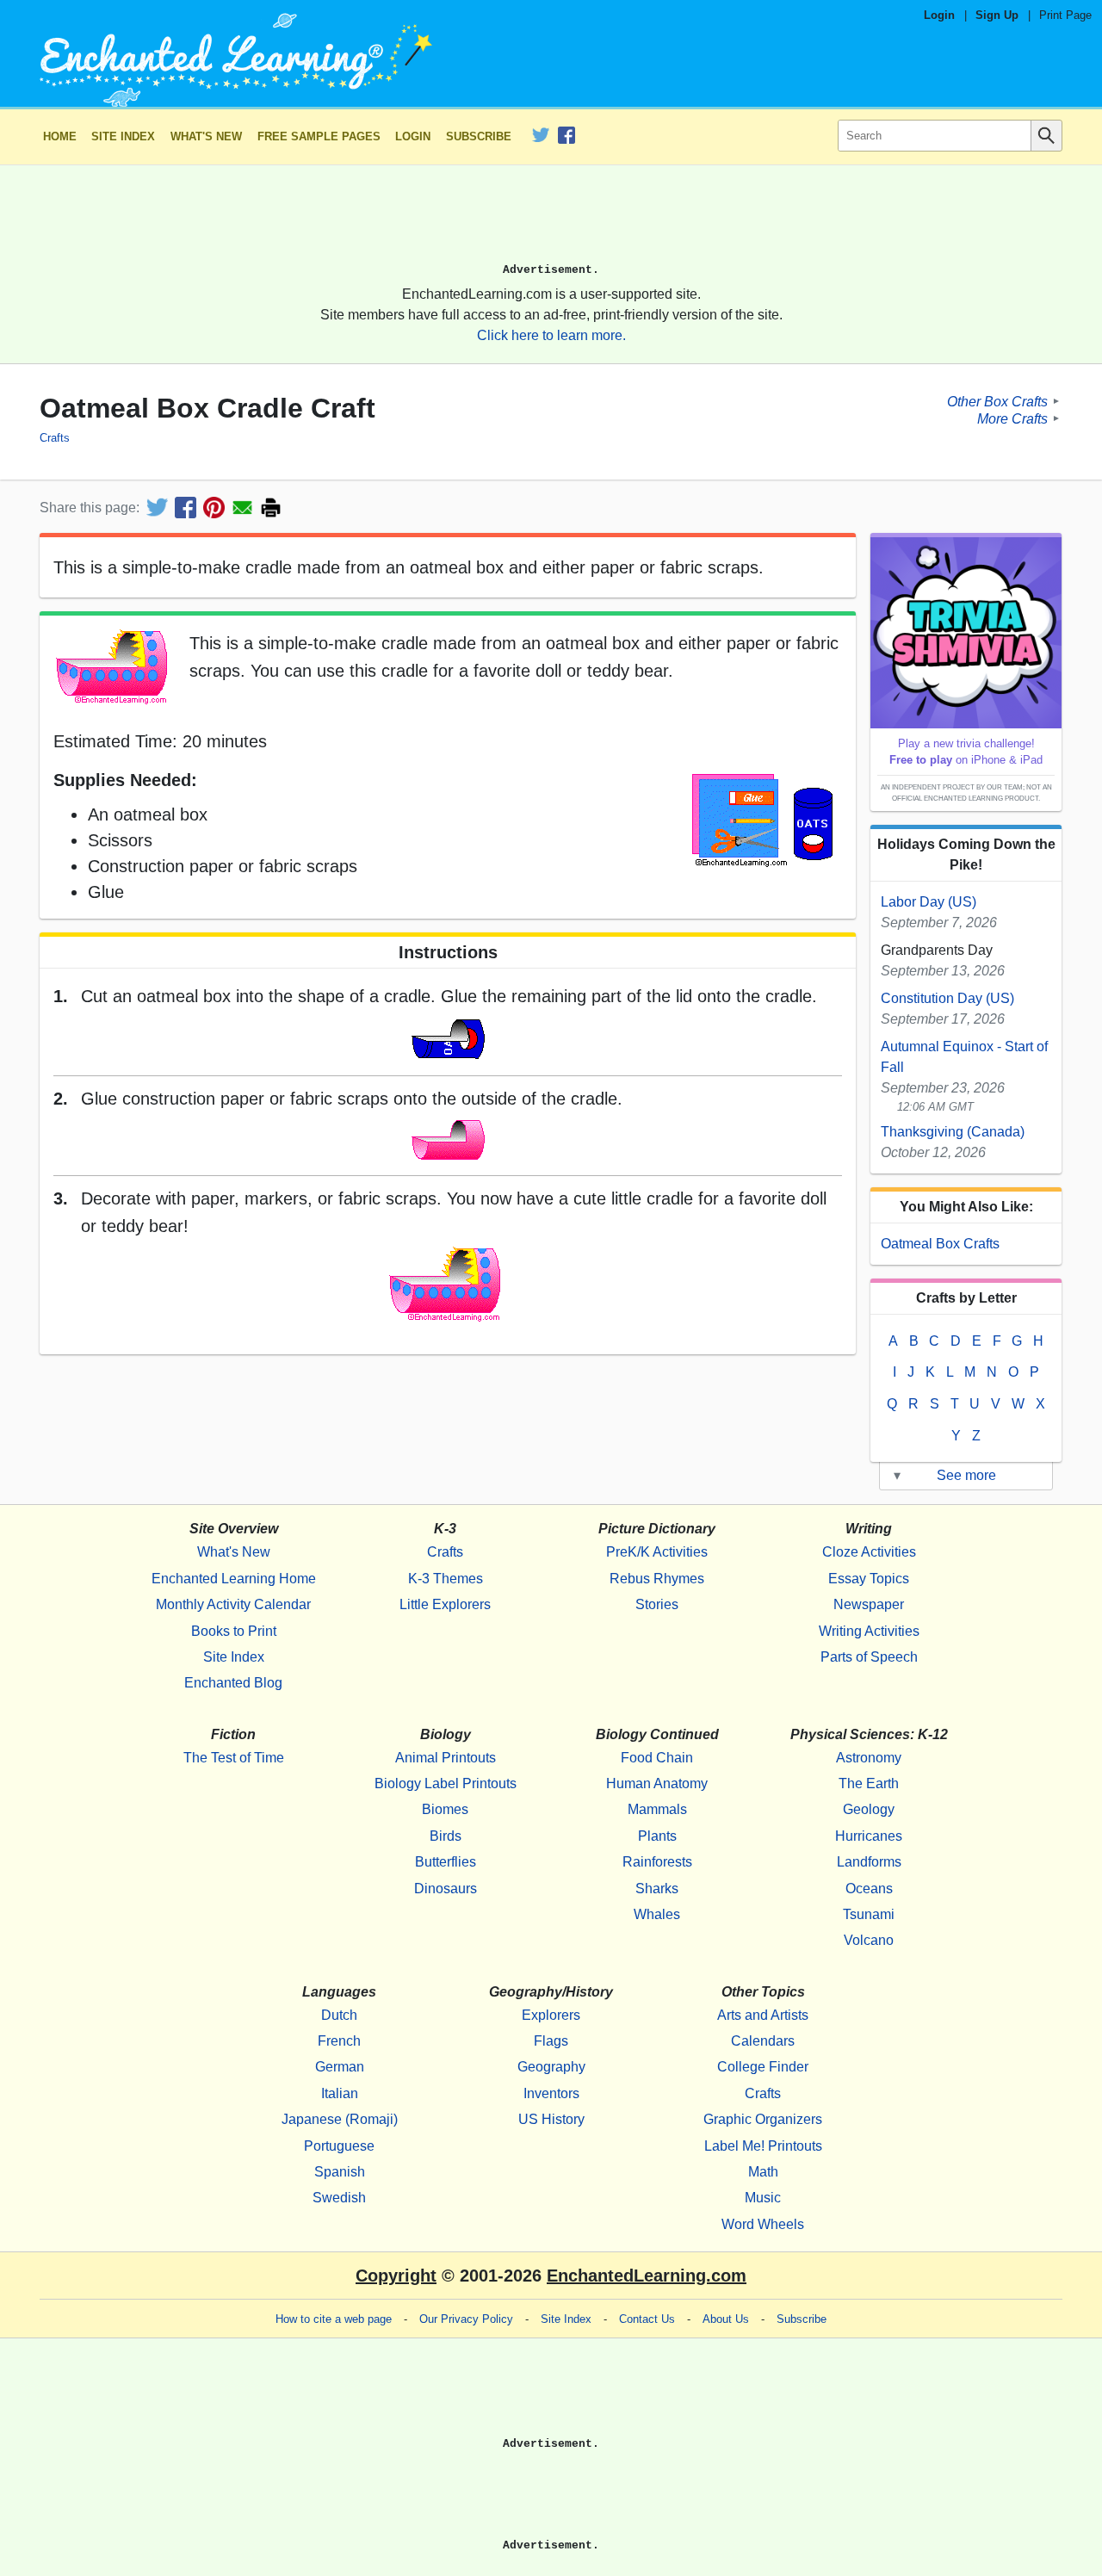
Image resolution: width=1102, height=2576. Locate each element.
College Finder (763, 2067)
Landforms (869, 1862)
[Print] (271, 508)
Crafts (55, 438)
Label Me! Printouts (763, 2146)
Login (939, 15)
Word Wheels (763, 2224)
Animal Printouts (446, 1758)
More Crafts (1012, 418)
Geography (551, 2067)
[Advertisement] (551, 221)
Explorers (551, 2015)
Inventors (551, 2093)
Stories (657, 1604)
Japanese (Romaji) (340, 2119)
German (340, 2067)
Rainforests (657, 1862)
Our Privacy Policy (466, 2319)
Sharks (657, 1889)
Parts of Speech (869, 1657)
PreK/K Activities (657, 1552)
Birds (446, 1836)
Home (60, 136)
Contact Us (647, 2319)
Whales (657, 1914)
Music (763, 2198)
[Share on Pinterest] (214, 508)
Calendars (763, 2041)
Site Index (123, 136)
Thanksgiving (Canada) (953, 1132)
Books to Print (234, 1631)
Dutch (339, 2015)
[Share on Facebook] (186, 508)
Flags (551, 2041)
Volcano (869, 1940)
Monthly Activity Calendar (233, 1604)
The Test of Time (234, 1758)
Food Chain (657, 1758)
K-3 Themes (446, 1579)
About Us (726, 2319)
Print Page (1065, 15)
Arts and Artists (763, 2015)
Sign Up (997, 15)
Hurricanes (869, 1836)
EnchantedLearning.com (647, 2276)
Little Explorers (445, 1604)
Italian (340, 2093)
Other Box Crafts (997, 401)
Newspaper (869, 1604)
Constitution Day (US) (947, 998)
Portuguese (339, 2146)
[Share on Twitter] (157, 508)
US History (551, 2119)
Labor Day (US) (929, 902)
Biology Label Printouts (446, 1783)
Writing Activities (869, 1631)
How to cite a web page (334, 2319)
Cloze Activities (869, 1552)
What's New (206, 136)
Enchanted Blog (233, 1683)
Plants (657, 1836)
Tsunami (869, 1914)
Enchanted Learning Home (234, 1579)
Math (763, 2172)
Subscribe (479, 136)
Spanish (340, 2172)
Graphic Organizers (763, 2119)
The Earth (869, 1783)
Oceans (869, 1889)
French (339, 2041)
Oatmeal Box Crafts (940, 1244)
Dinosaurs (446, 1889)
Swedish (339, 2198)
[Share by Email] (242, 508)
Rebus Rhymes (657, 1579)
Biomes (445, 1809)
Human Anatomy (657, 1783)
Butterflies (446, 1862)
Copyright (396, 2276)
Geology (869, 1809)
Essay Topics (869, 1579)
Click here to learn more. (551, 335)
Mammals (657, 1809)
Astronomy (869, 1758)
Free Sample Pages (319, 136)
